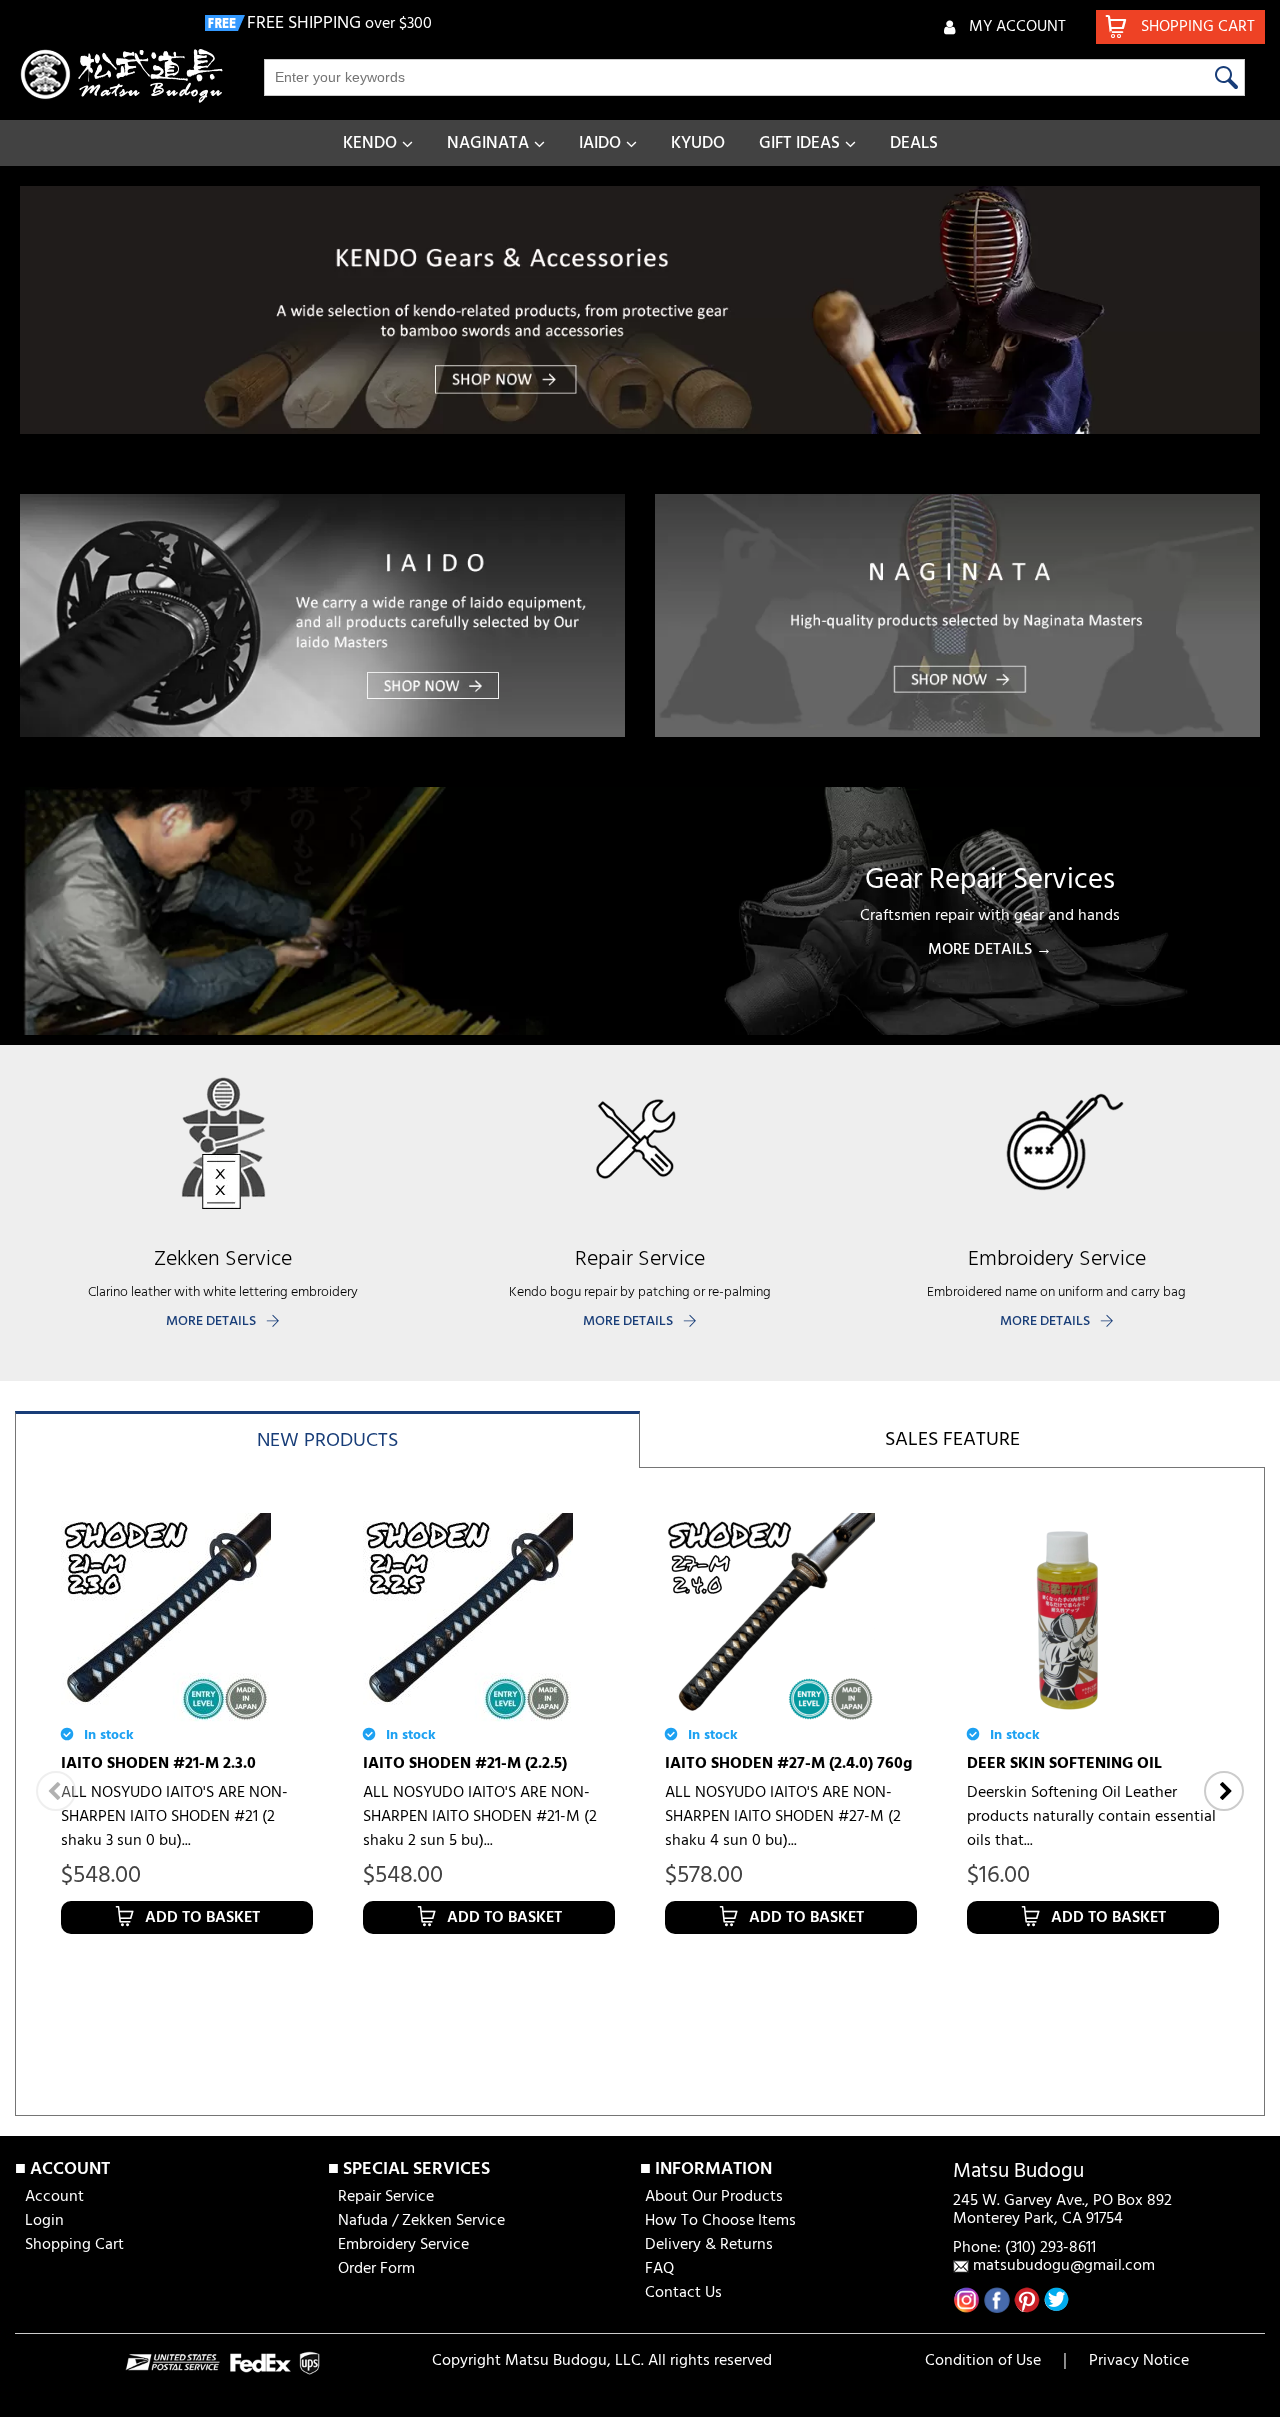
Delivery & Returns (709, 2245)
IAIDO (600, 143)
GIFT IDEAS (799, 143)
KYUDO (698, 143)
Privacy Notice (1139, 2361)
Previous (56, 1791)
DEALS (914, 143)
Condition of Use (983, 2361)
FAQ (659, 2269)
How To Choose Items (720, 2221)
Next (1224, 1791)
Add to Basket (202, 1918)
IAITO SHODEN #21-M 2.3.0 (158, 1764)
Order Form (376, 2269)
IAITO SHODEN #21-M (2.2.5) (465, 1764)
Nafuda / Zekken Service (421, 2221)
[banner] (640, 310)
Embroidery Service (403, 2245)
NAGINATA (488, 143)
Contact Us (683, 2293)
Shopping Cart (74, 2245)
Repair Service (386, 2197)
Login (44, 2221)
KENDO (370, 143)
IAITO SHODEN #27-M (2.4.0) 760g (788, 1764)
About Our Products (714, 2197)
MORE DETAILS (211, 1321)
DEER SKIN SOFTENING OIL (1064, 1764)
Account (54, 2197)
